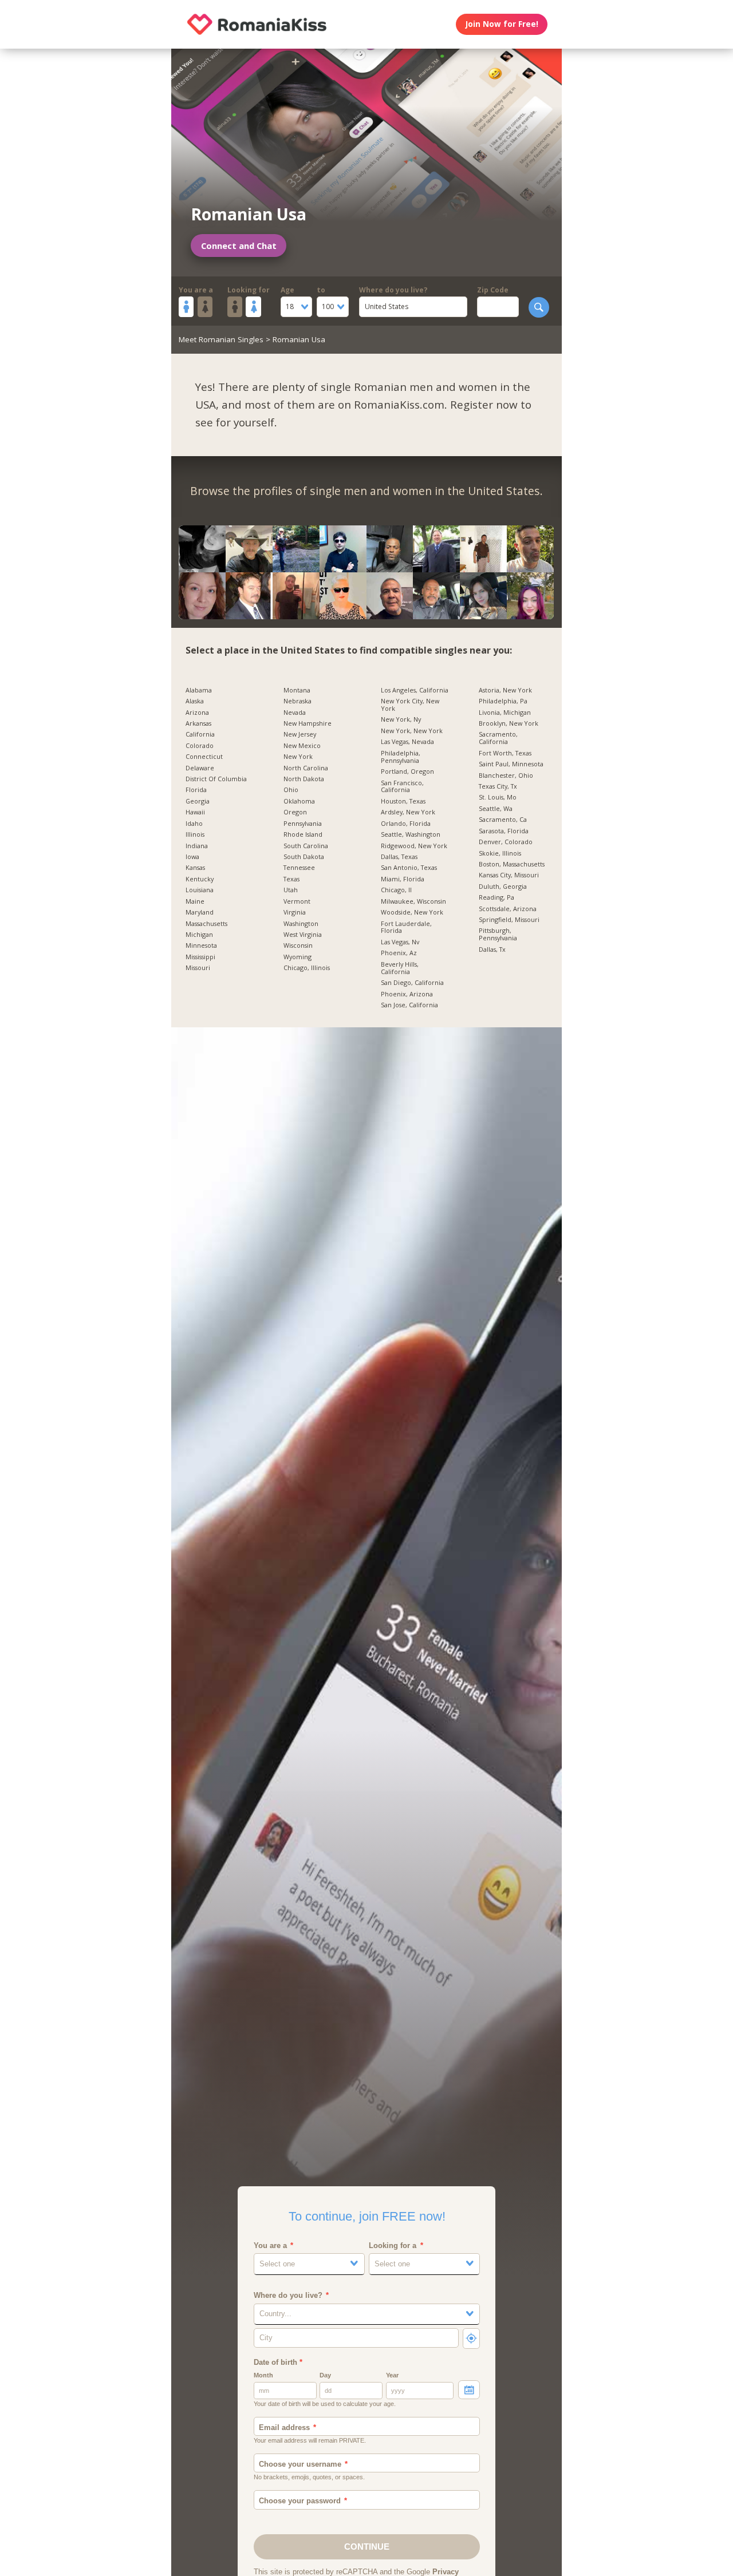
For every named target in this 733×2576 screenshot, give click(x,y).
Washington (301, 924)
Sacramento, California (498, 738)
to (321, 290)
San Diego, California (412, 983)
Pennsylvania (303, 824)
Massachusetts (206, 924)
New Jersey (300, 735)
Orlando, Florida (406, 824)
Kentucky (200, 879)
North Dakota (304, 779)
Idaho (194, 824)
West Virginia (303, 935)
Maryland (200, 913)
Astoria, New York (505, 691)
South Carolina (306, 846)
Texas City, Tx (498, 787)
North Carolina (306, 768)
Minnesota (201, 946)
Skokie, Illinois (500, 854)
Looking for (249, 290)
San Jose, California (409, 1005)
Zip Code (493, 290)
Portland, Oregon (407, 772)
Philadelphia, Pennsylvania (401, 757)
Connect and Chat (239, 246)
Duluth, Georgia (503, 887)
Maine (195, 902)
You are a (196, 290)
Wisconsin (298, 946)
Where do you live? (393, 290)
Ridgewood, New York (414, 846)
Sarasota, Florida (504, 831)
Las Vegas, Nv (400, 942)
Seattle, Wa (496, 809)
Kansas (195, 868)
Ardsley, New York (408, 812)
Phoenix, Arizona (407, 994)
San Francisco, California (402, 787)
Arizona (197, 713)
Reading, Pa (496, 898)
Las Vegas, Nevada (407, 742)
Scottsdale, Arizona (508, 909)
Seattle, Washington (411, 835)
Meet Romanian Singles (221, 339)
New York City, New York (410, 705)
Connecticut (204, 757)
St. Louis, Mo (498, 798)
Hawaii (195, 812)
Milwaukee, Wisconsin (413, 902)
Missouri (198, 968)
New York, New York (412, 731)
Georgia (198, 802)
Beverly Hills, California (400, 968)
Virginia (295, 913)
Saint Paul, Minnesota (511, 764)
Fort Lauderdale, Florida (406, 928)
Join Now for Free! (502, 24)
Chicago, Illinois (307, 968)
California (200, 735)
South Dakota (304, 857)
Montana (297, 691)
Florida (196, 790)
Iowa (192, 857)
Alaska (195, 701)
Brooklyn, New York (509, 724)
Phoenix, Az (399, 953)
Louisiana (200, 890)
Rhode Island (303, 835)
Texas (291, 879)
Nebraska (297, 701)
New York (298, 757)
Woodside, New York (412, 913)
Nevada (295, 713)
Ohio (291, 790)
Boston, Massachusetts (512, 864)
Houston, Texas (403, 802)
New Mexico (302, 746)
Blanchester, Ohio (506, 776)
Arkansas (198, 724)
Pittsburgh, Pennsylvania (498, 935)
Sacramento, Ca (503, 820)
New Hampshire (308, 724)
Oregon (295, 812)
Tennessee (299, 868)
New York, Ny (401, 720)
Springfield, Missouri (509, 920)
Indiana (197, 846)
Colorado (200, 746)
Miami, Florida (403, 879)
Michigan (199, 935)
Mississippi (200, 957)
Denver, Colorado (506, 842)
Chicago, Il (396, 890)
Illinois (195, 835)
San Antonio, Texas (409, 868)
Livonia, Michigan (505, 713)
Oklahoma (299, 802)
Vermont (297, 902)
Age (287, 290)
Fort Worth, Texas (505, 753)
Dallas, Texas (399, 857)
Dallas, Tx (492, 950)
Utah (291, 890)
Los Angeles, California (415, 691)
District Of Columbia (216, 779)
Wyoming (297, 957)
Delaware (200, 768)
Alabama (199, 691)
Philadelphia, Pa (503, 701)
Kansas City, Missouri (509, 875)
